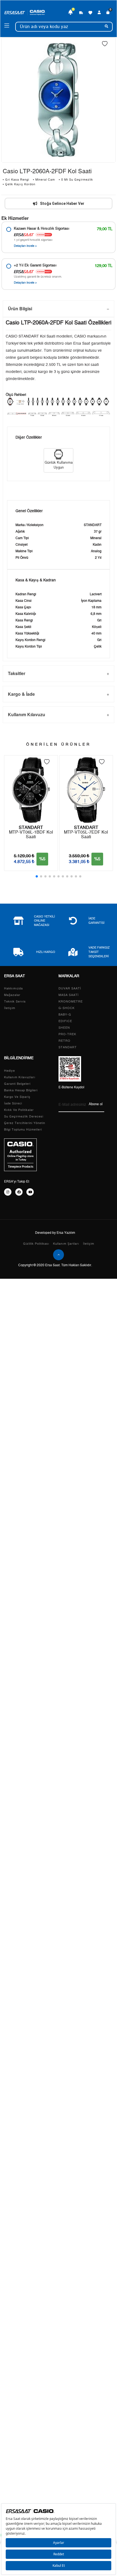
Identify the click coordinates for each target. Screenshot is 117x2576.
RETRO (64, 1041)
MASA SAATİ (69, 995)
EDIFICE (65, 1021)
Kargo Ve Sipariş (17, 1097)
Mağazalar (12, 995)
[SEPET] (108, 13)
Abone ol (96, 1104)
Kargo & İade (21, 694)
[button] (37, 876)
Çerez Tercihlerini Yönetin (25, 1123)
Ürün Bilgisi (20, 309)
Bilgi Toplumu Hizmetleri (23, 1130)
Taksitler (17, 673)
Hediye (10, 1071)
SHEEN (64, 1028)
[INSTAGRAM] (8, 1192)
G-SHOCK (67, 1008)
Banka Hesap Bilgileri (21, 1090)
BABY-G (65, 1015)
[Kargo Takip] (81, 13)
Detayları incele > (25, 246)
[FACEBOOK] (19, 1192)
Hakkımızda (13, 988)
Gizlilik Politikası (36, 1244)
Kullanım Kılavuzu (27, 714)
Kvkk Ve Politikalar (19, 1110)
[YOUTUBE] (30, 1192)
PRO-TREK (67, 1034)
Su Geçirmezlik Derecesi (24, 1117)
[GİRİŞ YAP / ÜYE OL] (99, 13)
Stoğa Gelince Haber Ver (62, 203)
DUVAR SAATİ (70, 988)
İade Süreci (13, 1103)
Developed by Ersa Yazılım (55, 1233)
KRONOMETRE (71, 1002)
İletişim (10, 1008)
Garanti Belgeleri (17, 1084)
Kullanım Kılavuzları (20, 1077)
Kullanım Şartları (66, 1244)
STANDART (68, 1047)
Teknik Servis (15, 1002)
